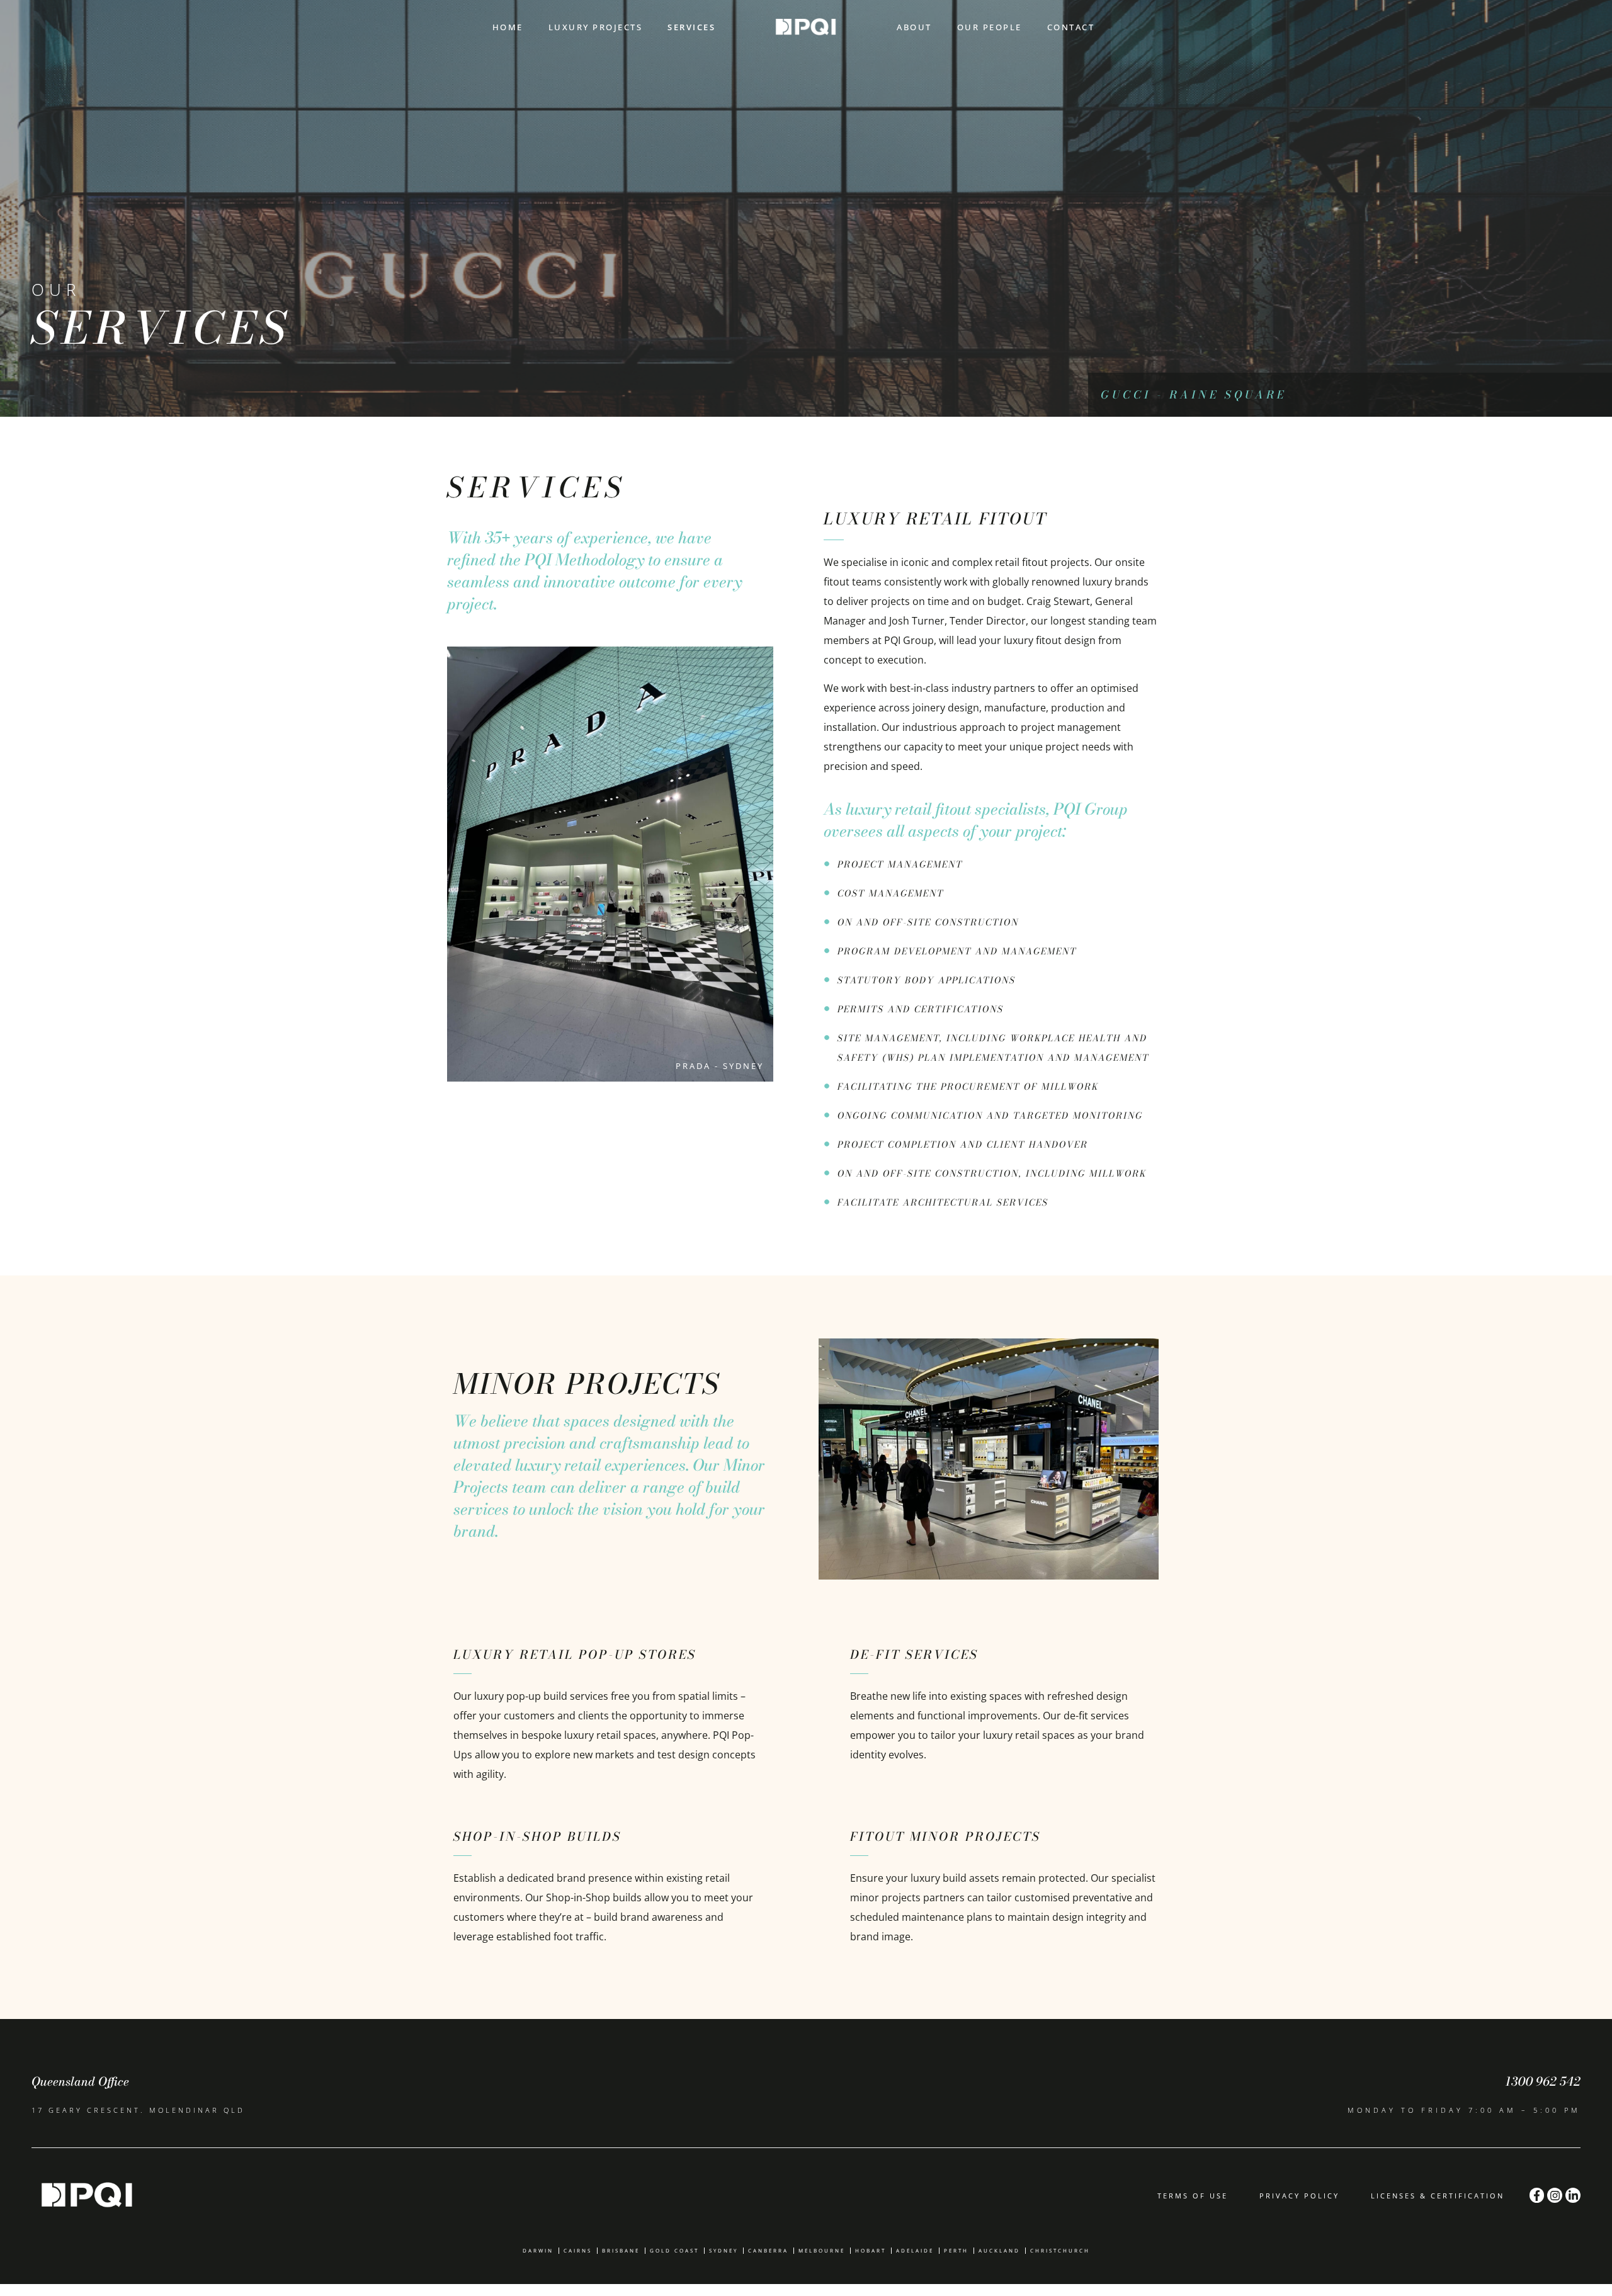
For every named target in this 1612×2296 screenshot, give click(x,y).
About (914, 27)
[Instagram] (1555, 2195)
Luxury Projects (596, 27)
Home (508, 27)
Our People (990, 27)
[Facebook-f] (1537, 2195)
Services (691, 27)
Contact (1071, 27)
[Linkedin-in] (1573, 2195)
